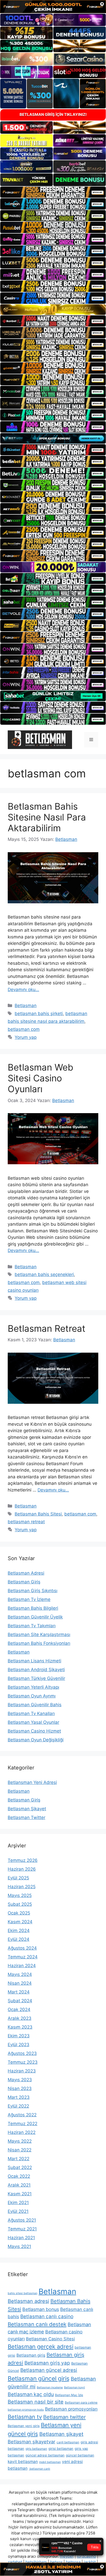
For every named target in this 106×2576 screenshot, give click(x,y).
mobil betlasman (50, 2462)
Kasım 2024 (20, 1922)
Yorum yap (26, 1037)
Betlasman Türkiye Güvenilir (36, 1678)
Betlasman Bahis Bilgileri (33, 1608)
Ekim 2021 (18, 2203)
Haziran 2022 (22, 2132)
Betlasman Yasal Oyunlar (33, 1722)
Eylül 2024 (19, 1939)
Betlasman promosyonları (71, 2409)
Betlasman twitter (64, 2417)
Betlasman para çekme (81, 2402)
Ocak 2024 (19, 2009)
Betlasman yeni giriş (24, 2426)
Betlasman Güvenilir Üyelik (35, 1617)
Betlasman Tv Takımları (32, 1626)
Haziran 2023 (22, 2071)
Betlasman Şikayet (27, 1809)
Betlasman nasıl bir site (36, 2402)
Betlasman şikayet (61, 2434)
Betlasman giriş (31, 2355)
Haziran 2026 (22, 1869)
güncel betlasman (80, 2455)
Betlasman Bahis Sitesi (38, 1514)
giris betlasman (36, 2449)
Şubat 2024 (20, 2001)
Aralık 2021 (19, 2185)
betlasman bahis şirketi (39, 1014)
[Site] (53, 192)
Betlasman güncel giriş (39, 2379)
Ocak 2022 (19, 2176)
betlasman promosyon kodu (26, 2410)
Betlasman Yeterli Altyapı (33, 1687)
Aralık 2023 (20, 2018)
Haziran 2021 (21, 2238)
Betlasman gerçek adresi (41, 2347)
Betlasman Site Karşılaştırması (39, 1634)
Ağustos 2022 (22, 2115)
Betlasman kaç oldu (31, 2394)
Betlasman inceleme (50, 2387)
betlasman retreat (26, 1522)
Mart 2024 (19, 1992)
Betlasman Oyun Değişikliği (36, 1740)
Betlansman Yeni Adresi (32, 1782)
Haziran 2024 (22, 1966)
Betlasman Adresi (26, 1573)
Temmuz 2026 (23, 1860)
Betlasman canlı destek (37, 2324)
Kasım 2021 (20, 2194)
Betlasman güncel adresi (49, 2370)
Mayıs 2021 (19, 2246)
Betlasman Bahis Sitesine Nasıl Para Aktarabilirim (47, 817)
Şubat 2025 (20, 1904)
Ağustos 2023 (22, 2053)
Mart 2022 (19, 2159)
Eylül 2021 (18, 2211)
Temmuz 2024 (23, 1957)
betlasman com (24, 1029)
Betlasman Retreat (47, 1328)
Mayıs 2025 (20, 1895)
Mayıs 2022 (20, 2141)
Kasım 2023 (20, 2027)
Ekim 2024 (19, 1931)
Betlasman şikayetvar (32, 2442)
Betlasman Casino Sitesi (50, 2339)
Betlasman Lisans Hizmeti (34, 1661)
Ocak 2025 (19, 1913)
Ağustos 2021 (22, 2220)
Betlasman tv (25, 2417)
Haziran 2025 (22, 1887)
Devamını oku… (23, 990)
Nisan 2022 (20, 2150)
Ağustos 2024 (22, 1948)
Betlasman (26, 1006)
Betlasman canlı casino (47, 2316)
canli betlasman (68, 2442)
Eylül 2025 (18, 1878)
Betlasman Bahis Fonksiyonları (39, 1643)
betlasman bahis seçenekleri (44, 1274)
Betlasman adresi (28, 2301)
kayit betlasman (23, 2462)
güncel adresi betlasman (45, 2455)
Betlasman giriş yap (47, 2363)
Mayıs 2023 (20, 2080)
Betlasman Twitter (26, 1817)
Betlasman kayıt (74, 2387)
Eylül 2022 (18, 2106)
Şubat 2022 (20, 2167)
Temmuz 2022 (23, 2124)
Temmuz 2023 (23, 2062)
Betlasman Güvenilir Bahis (35, 1705)
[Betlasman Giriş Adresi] (40, 739)
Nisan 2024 (20, 1983)
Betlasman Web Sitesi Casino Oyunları (41, 1078)
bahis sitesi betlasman (23, 2293)
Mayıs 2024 (20, 1974)
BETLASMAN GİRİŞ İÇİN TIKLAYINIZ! (53, 114)
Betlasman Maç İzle (69, 2395)
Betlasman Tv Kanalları (31, 1713)
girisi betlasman (61, 2449)
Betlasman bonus (41, 2309)
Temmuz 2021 (22, 2229)
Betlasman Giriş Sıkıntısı (33, 1591)
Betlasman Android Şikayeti (36, 1670)
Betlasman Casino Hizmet (34, 1731)
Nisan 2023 (20, 2088)
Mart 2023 (19, 2097)
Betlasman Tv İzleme (29, 1599)
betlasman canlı (39, 2469)
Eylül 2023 (19, 2045)
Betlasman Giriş (24, 1582)
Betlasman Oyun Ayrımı (32, 1696)
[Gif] (53, 310)
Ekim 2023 (19, 2036)
